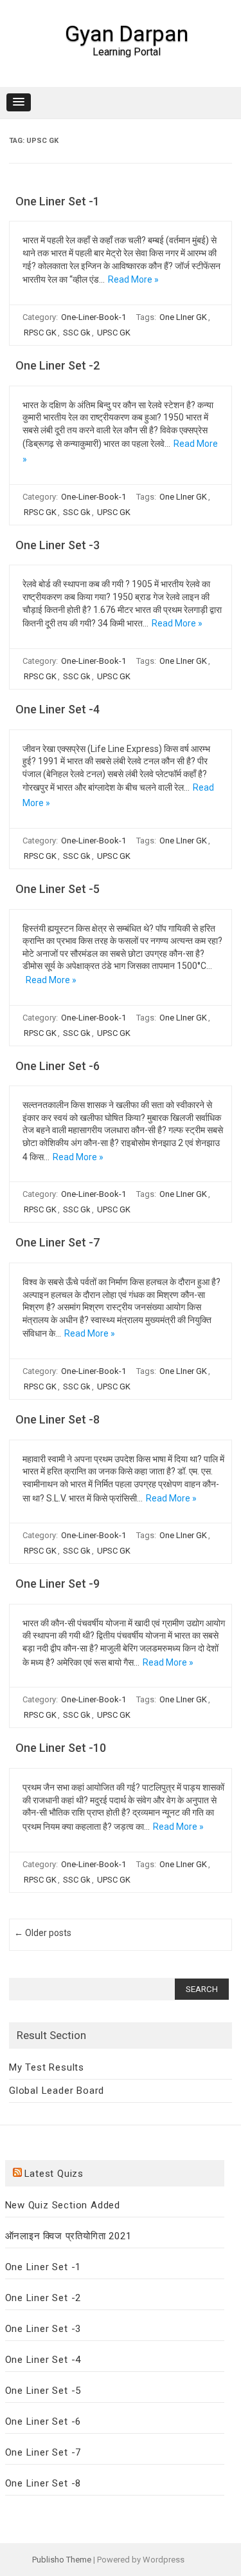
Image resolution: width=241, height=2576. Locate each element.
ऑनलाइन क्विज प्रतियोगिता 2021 (68, 2236)
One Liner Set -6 (58, 1066)
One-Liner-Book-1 (94, 317)
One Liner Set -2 (58, 365)
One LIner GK (183, 317)
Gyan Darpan (127, 33)
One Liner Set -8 (58, 1419)
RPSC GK (40, 333)
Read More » (133, 279)
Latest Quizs (54, 2174)
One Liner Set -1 (58, 201)
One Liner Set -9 (58, 1584)
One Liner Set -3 (58, 545)
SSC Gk (77, 333)
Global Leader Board (57, 2091)
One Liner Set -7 (58, 1242)
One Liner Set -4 (58, 709)
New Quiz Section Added (63, 2205)
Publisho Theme (62, 2560)
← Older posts (43, 1933)
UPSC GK (114, 333)
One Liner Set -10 (61, 1748)
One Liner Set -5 (58, 889)
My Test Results (47, 2067)
